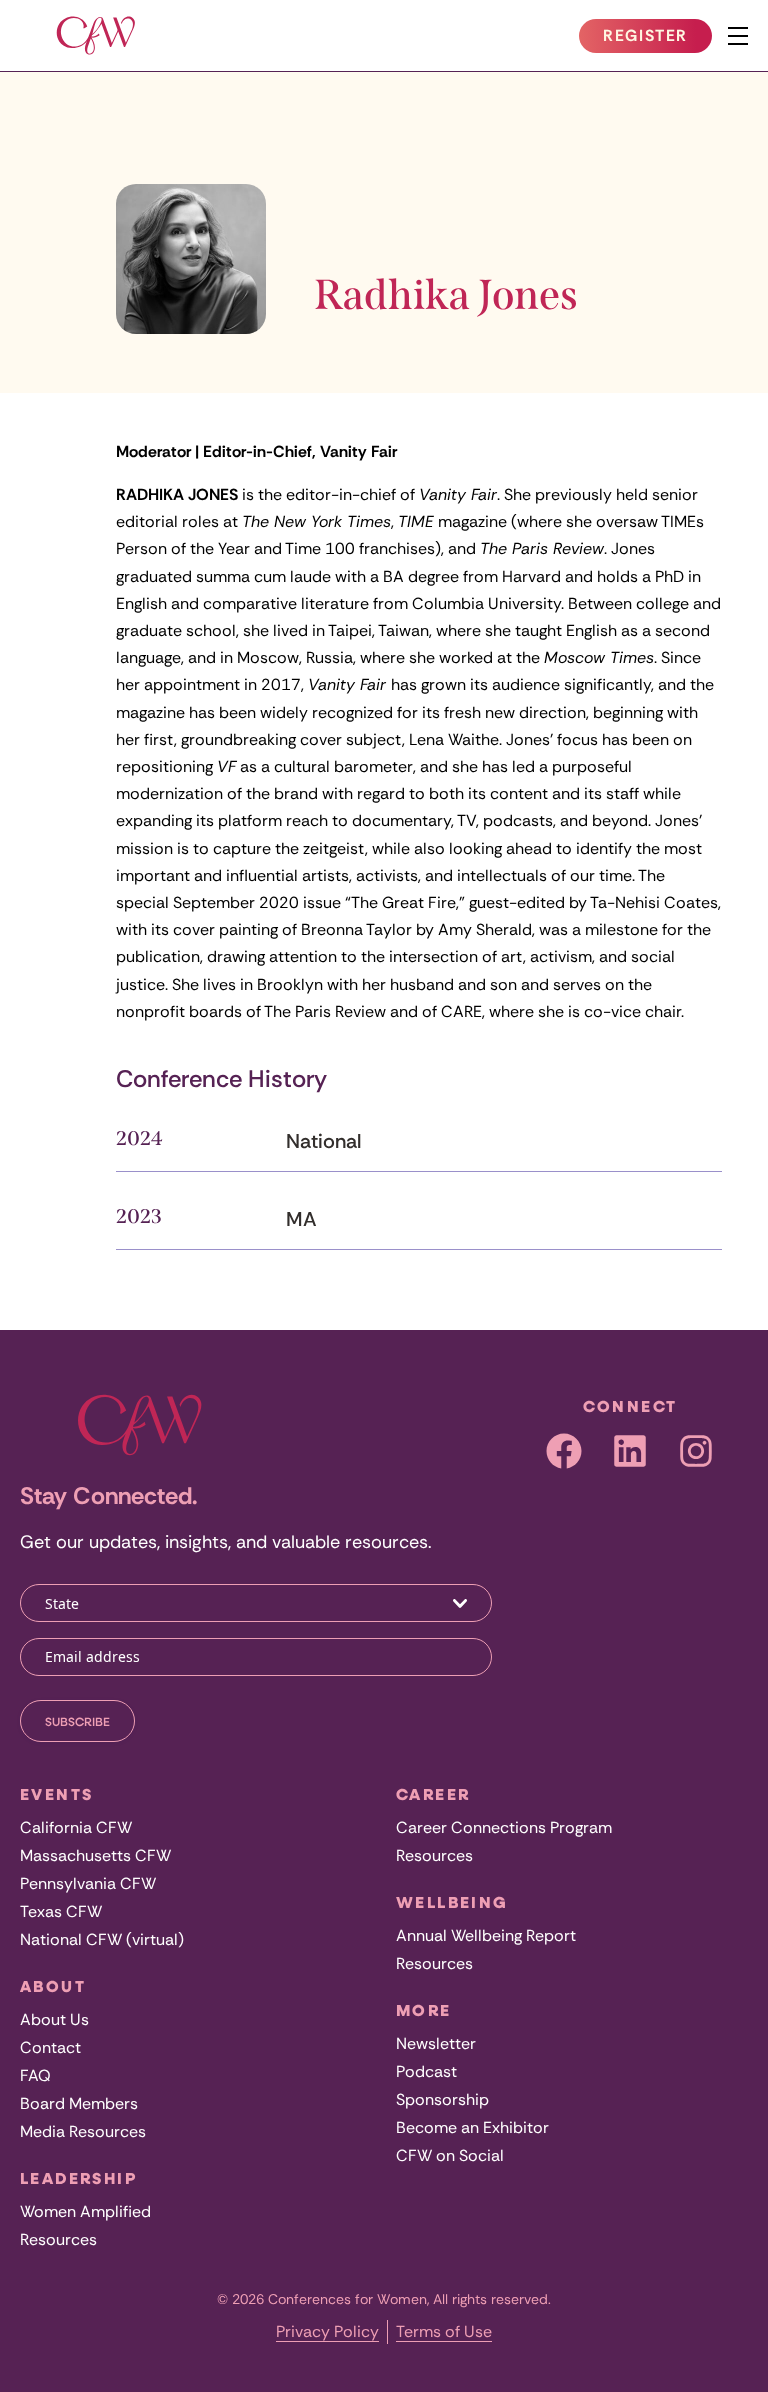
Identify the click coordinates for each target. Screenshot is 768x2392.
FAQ (35, 2075)
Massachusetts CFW (95, 1855)
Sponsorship (442, 2099)
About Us (54, 2019)
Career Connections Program (504, 1827)
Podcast (426, 2071)
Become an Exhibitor (472, 2127)
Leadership (78, 2178)
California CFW (76, 1827)
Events (56, 1794)
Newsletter (436, 2043)
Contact (50, 2047)
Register (657, 39)
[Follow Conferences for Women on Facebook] (564, 1451)
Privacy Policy (327, 2331)
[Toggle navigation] (738, 36)
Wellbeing (452, 1902)
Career (433, 1794)
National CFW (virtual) (102, 1939)
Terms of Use (444, 2331)
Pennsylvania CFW (88, 1883)
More (424, 2010)
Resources (58, 2239)
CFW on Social (450, 2155)
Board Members (79, 2103)
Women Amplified (85, 2211)
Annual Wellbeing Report (486, 1935)
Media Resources (83, 2131)
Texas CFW (61, 1911)
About (53, 1986)
